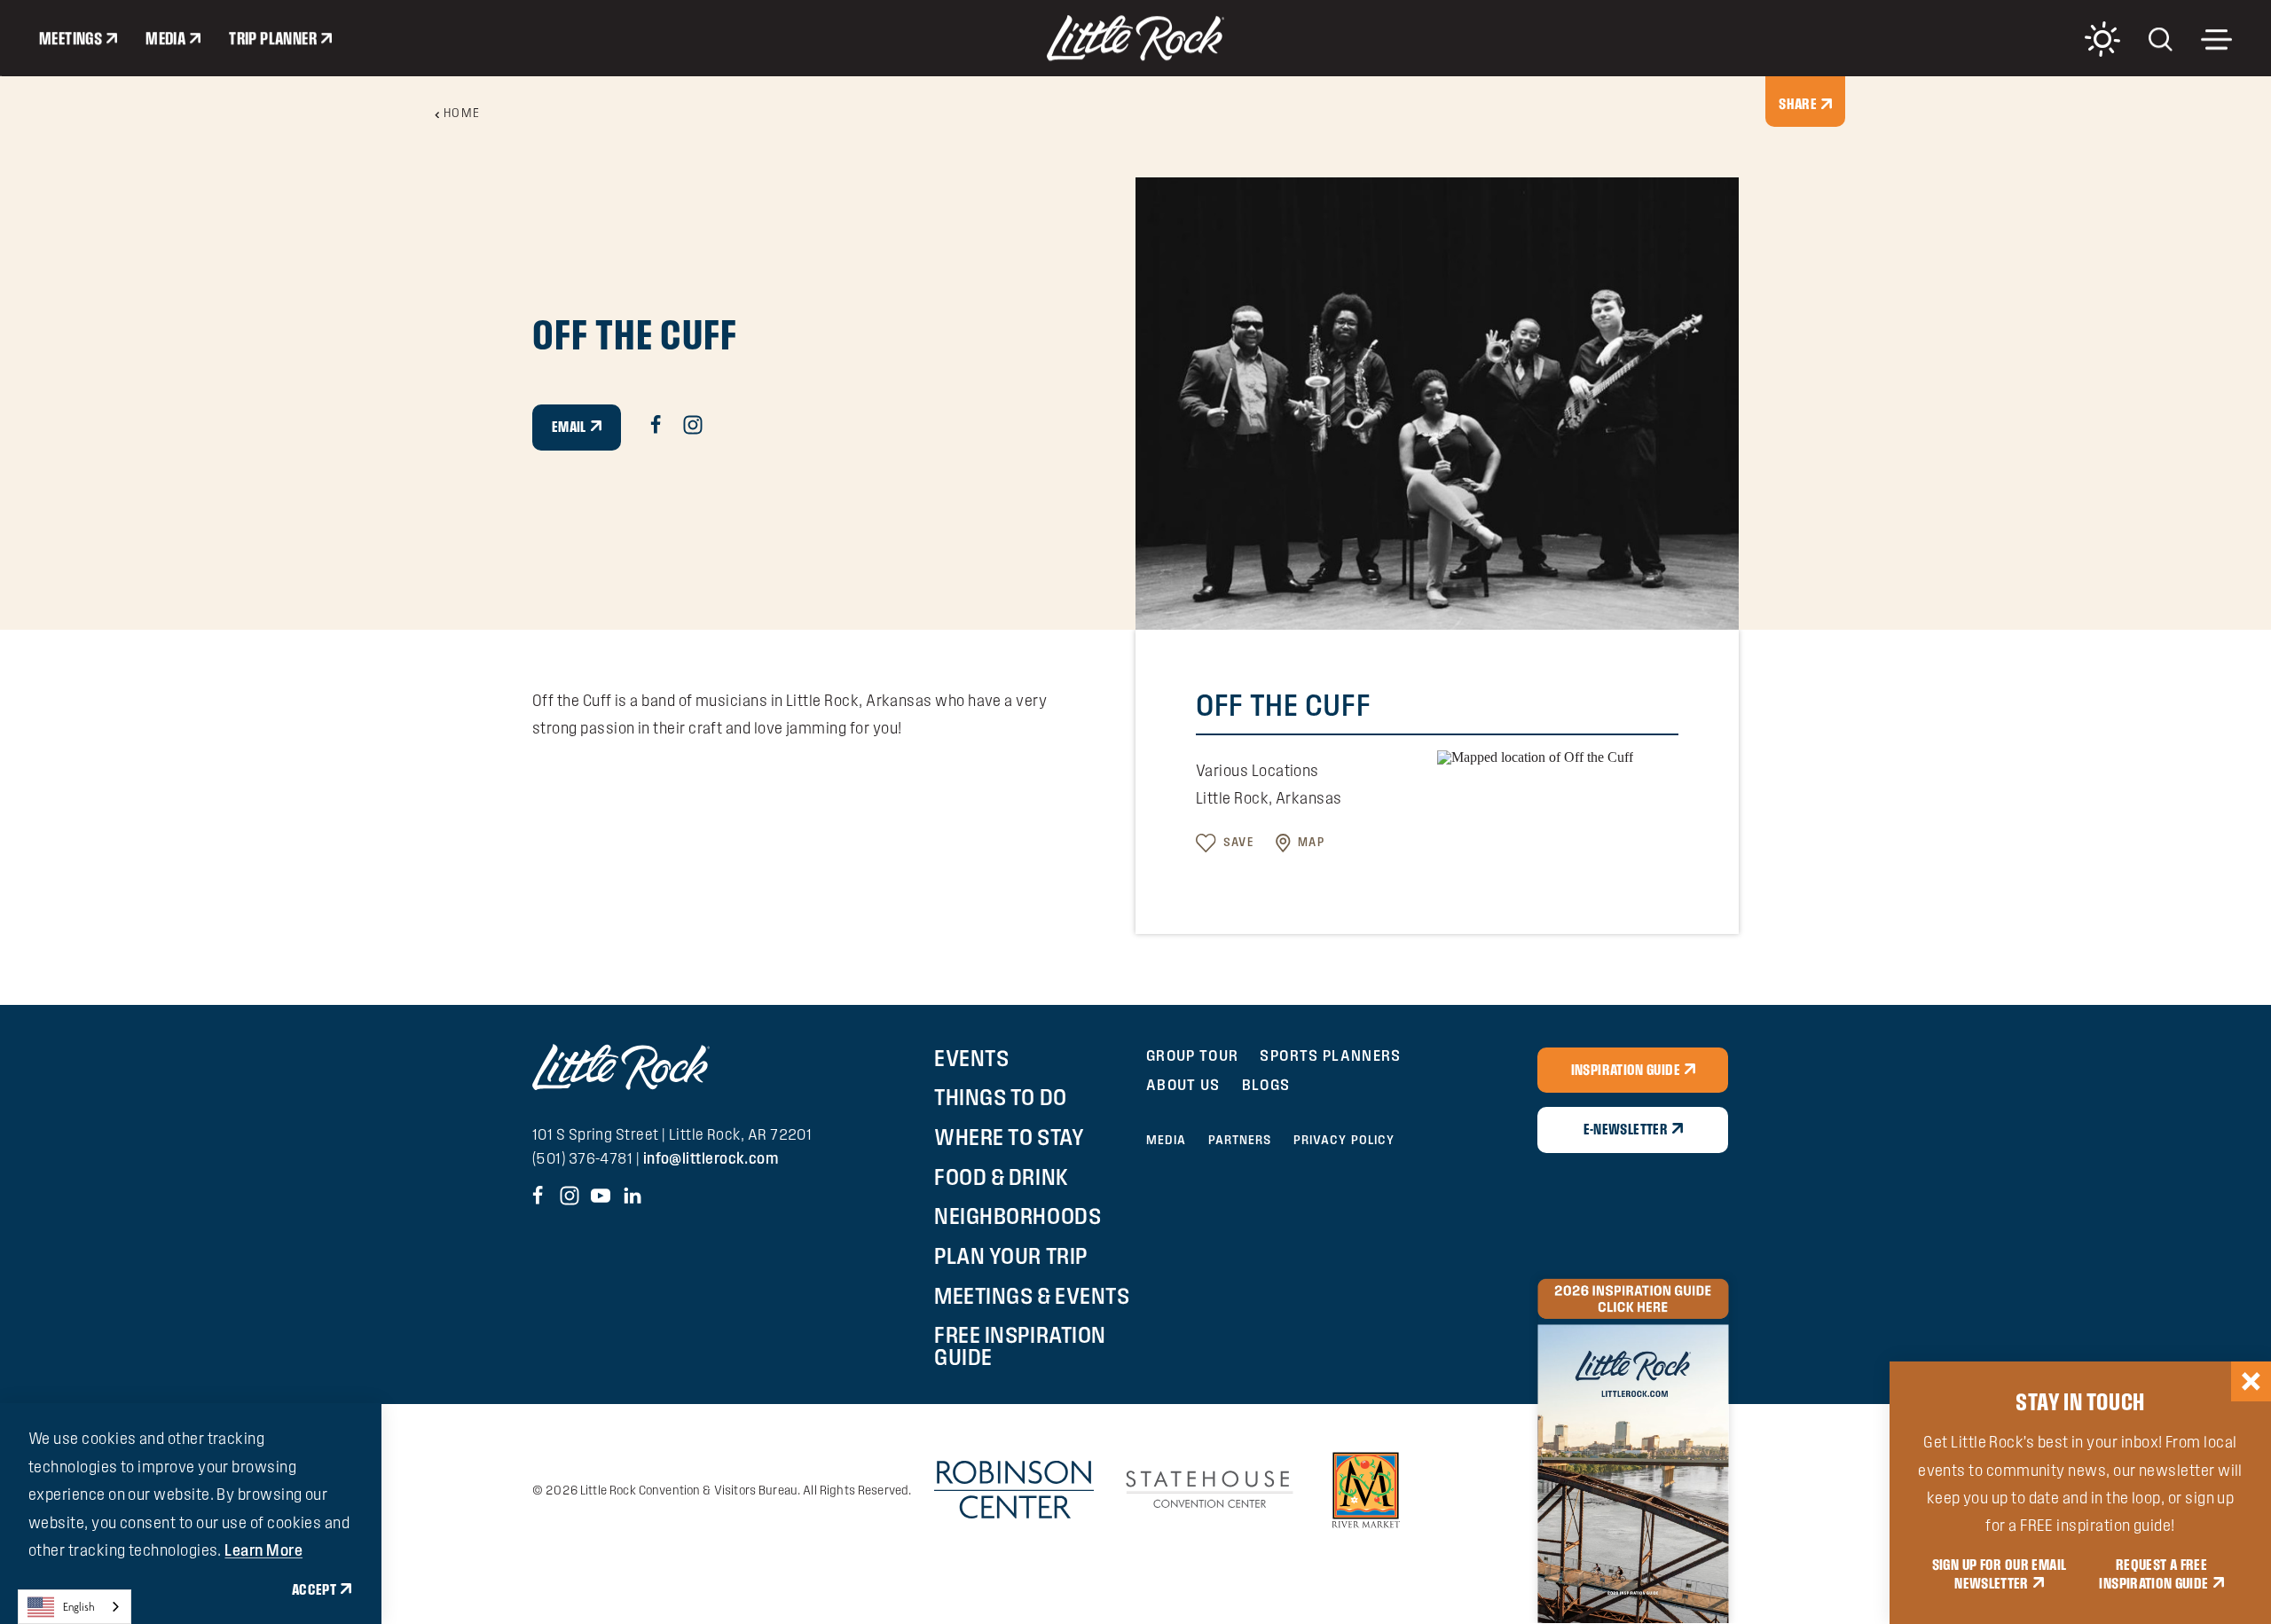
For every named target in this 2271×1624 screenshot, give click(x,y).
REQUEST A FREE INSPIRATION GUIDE (2153, 1574)
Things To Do (1000, 1097)
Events (971, 1058)
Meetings (71, 38)
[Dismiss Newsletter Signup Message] (2251, 1381)
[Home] (1135, 38)
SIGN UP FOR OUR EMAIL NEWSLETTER (2000, 1574)
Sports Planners (1330, 1055)
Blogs (1266, 1084)
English (79, 1607)
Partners (1240, 1140)
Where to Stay (1009, 1137)
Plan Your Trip (1010, 1256)
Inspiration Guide (1626, 1070)
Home (462, 113)
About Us (1183, 1084)
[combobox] (75, 1607)
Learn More (263, 1550)
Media (165, 38)
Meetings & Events (1032, 1296)
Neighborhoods (1018, 1216)
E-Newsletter (1626, 1129)
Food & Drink (1001, 1177)
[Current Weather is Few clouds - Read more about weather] (2102, 39)
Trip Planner (273, 38)
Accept (314, 1589)
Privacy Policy (1344, 1140)
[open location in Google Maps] (1535, 756)
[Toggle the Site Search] (2161, 38)
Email (569, 427)
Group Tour (1193, 1055)
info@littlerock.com (711, 1158)
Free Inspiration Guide (1020, 1346)
